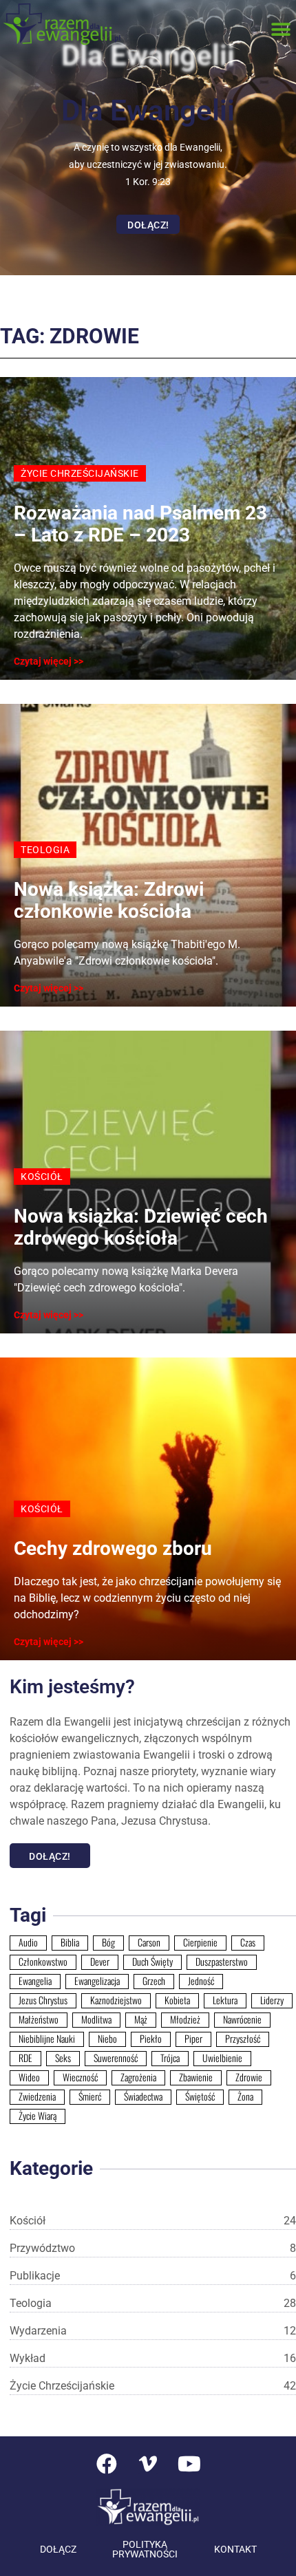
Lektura (225, 2000)
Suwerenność (116, 2058)
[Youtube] (189, 2464)
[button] (281, 29)
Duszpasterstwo (222, 1962)
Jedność (201, 1981)
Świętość (200, 2096)
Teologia (153, 2303)
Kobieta (177, 2000)
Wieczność (80, 2077)
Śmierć (90, 2096)
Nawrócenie (242, 2019)
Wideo (29, 2077)
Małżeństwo (39, 2019)
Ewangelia (35, 1981)
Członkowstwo (43, 1962)
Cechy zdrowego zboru (113, 1548)
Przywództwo (153, 2248)
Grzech (154, 1981)
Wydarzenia (153, 2331)
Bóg (108, 1942)
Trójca (170, 2058)
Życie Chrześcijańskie (153, 2386)
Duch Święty (152, 1962)
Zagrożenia (138, 2077)
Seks (63, 2058)
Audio (28, 1942)
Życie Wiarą (38, 2116)
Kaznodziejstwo (116, 2000)
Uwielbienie (222, 2058)
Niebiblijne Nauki (47, 2039)
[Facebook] (107, 2464)
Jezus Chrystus (43, 2000)
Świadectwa (143, 2096)
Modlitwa (96, 2019)
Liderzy (272, 2000)
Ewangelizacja (97, 1981)
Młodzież (185, 2019)
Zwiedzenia (37, 2096)
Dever (100, 1962)
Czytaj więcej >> (49, 661)
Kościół (153, 2221)
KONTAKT (235, 2549)
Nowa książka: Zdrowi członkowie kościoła (109, 900)
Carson (149, 1942)
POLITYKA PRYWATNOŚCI (145, 2549)
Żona (245, 2096)
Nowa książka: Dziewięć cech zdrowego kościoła (141, 1227)
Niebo (107, 2039)
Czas (248, 1942)
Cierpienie (200, 1942)
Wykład (153, 2358)
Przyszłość (243, 2039)
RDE (25, 2058)
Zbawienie (196, 2077)
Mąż (141, 2019)
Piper (193, 2039)
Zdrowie (249, 2077)
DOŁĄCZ (58, 2549)
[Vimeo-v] (148, 2464)
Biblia (70, 1942)
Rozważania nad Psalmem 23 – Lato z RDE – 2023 (140, 524)
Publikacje (153, 2276)
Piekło (151, 2039)
